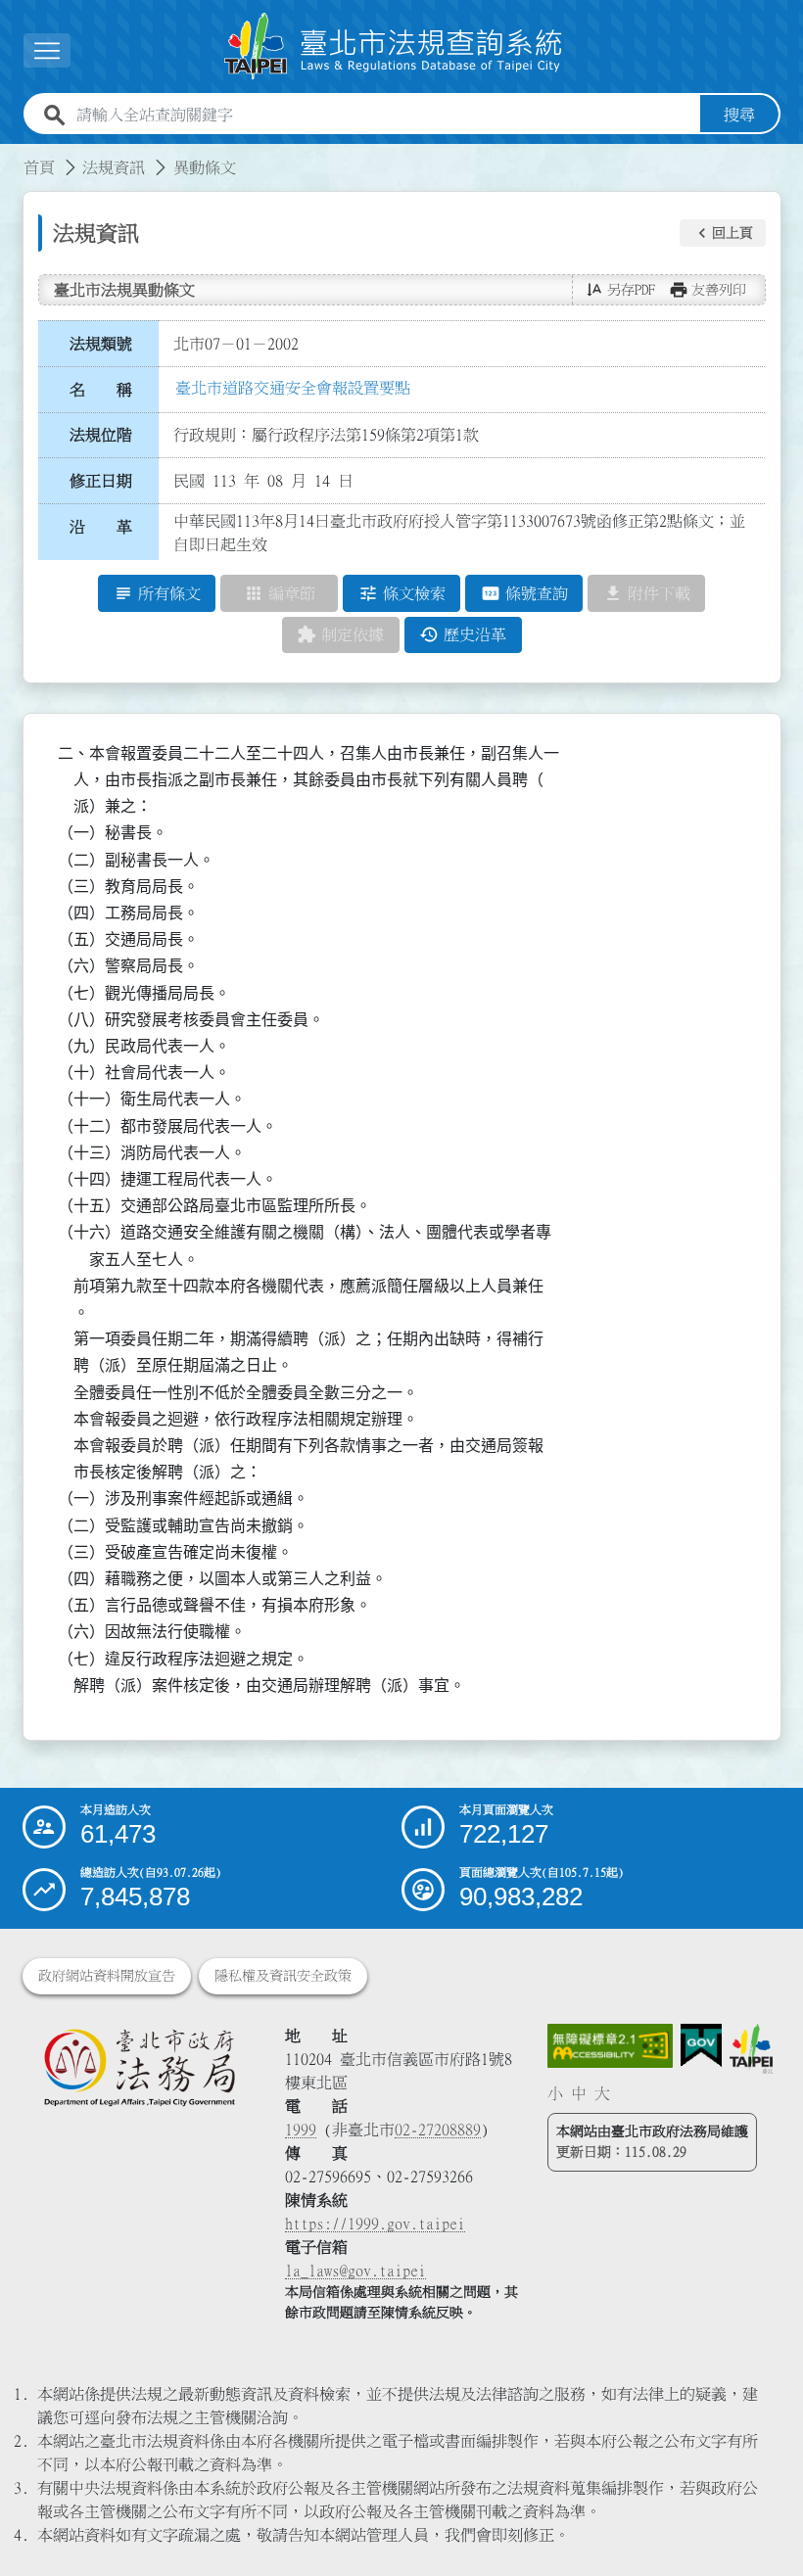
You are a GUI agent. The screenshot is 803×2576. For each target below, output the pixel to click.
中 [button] (579, 2093)
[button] (723, 233)
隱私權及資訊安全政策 (283, 1976)
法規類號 (101, 344)
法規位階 (101, 435)
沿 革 (101, 527)
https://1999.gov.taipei (375, 2224)
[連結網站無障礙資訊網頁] (610, 2046)
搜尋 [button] (739, 115)
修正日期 (101, 481)
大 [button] (602, 2093)
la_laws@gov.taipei (355, 2271)
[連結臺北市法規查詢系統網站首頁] (394, 47)
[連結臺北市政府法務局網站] (139, 2067)
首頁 (39, 167)
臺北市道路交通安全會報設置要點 (293, 388)
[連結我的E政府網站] (701, 2046)
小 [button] (555, 2093)
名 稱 (101, 390)
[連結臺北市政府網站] (752, 2049)
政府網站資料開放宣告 (107, 1976)
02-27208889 (438, 2130)
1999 (301, 2130)
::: (12, 156)
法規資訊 (114, 167)
